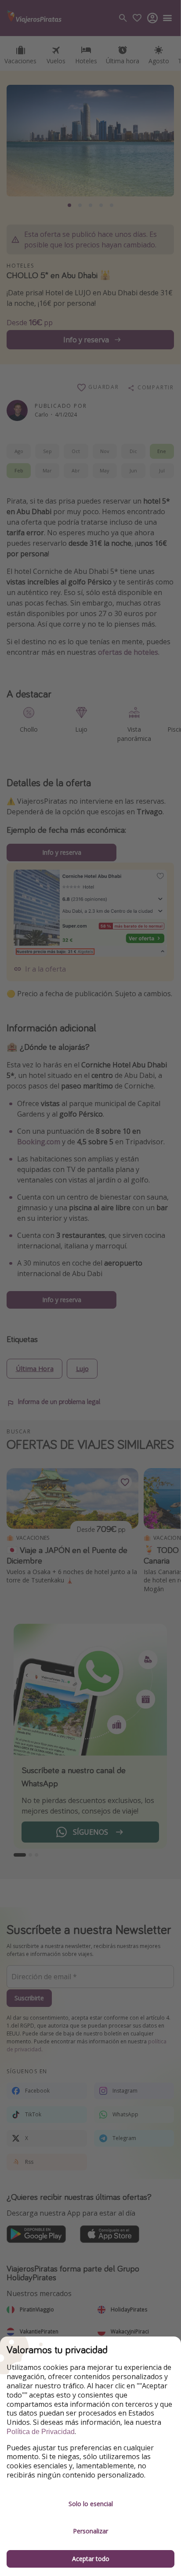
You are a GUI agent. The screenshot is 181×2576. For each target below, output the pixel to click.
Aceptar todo (91, 2559)
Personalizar (90, 2531)
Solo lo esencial (91, 2504)
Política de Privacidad (41, 2432)
